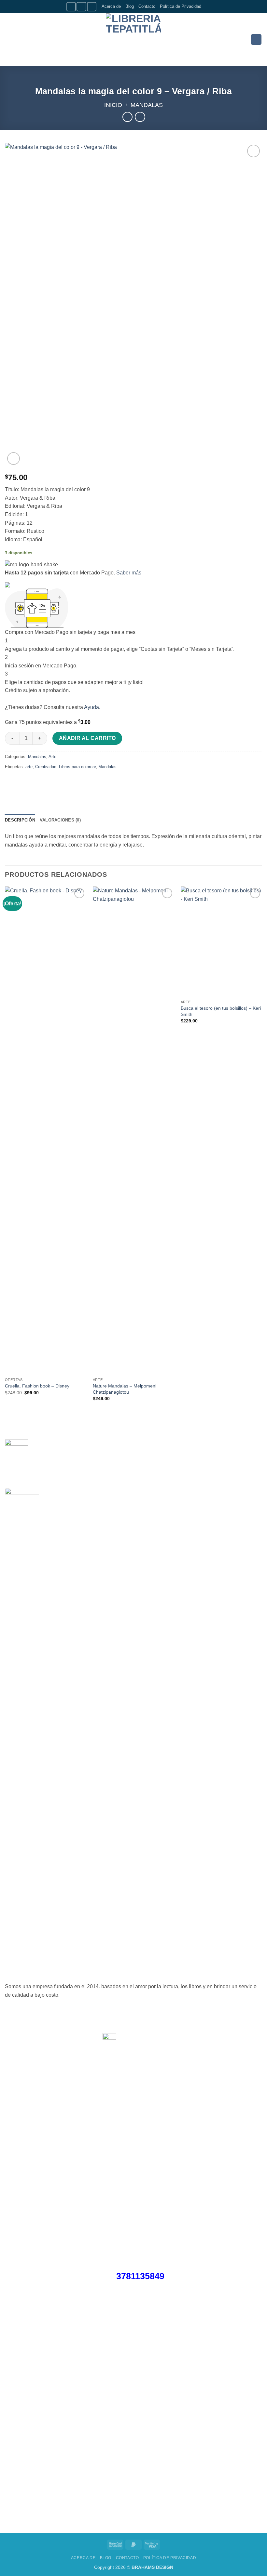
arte (29, 767)
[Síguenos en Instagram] (81, 7)
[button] (9, 39)
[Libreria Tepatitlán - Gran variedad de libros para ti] (133, 39)
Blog (130, 6)
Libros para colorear (77, 767)
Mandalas (147, 105)
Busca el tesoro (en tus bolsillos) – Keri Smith (221, 1011)
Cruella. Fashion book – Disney (37, 1386)
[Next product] (127, 117)
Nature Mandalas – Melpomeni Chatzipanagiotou (125, 1389)
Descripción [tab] (20, 820)
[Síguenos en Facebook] (71, 7)
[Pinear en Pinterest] (58, 781)
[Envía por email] (46, 781)
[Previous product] (140, 117)
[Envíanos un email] (92, 7)
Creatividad (46, 767)
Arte (52, 757)
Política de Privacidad (181, 6)
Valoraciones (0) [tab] (60, 820)
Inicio (113, 105)
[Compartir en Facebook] (23, 781)
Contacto (147, 6)
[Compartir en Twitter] (34, 781)
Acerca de (111, 6)
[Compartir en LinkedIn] (70, 781)
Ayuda (91, 707)
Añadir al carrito (87, 738)
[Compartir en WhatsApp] (11, 781)
